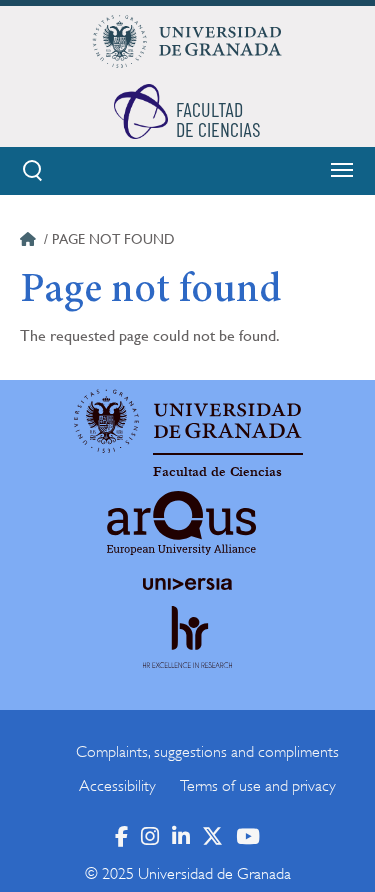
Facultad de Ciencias (217, 472)
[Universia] (188, 584)
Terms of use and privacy (258, 786)
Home (30, 242)
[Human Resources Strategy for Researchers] (188, 655)
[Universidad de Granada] (188, 41)
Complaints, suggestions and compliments (207, 752)
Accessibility (117, 786)
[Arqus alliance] (182, 523)
